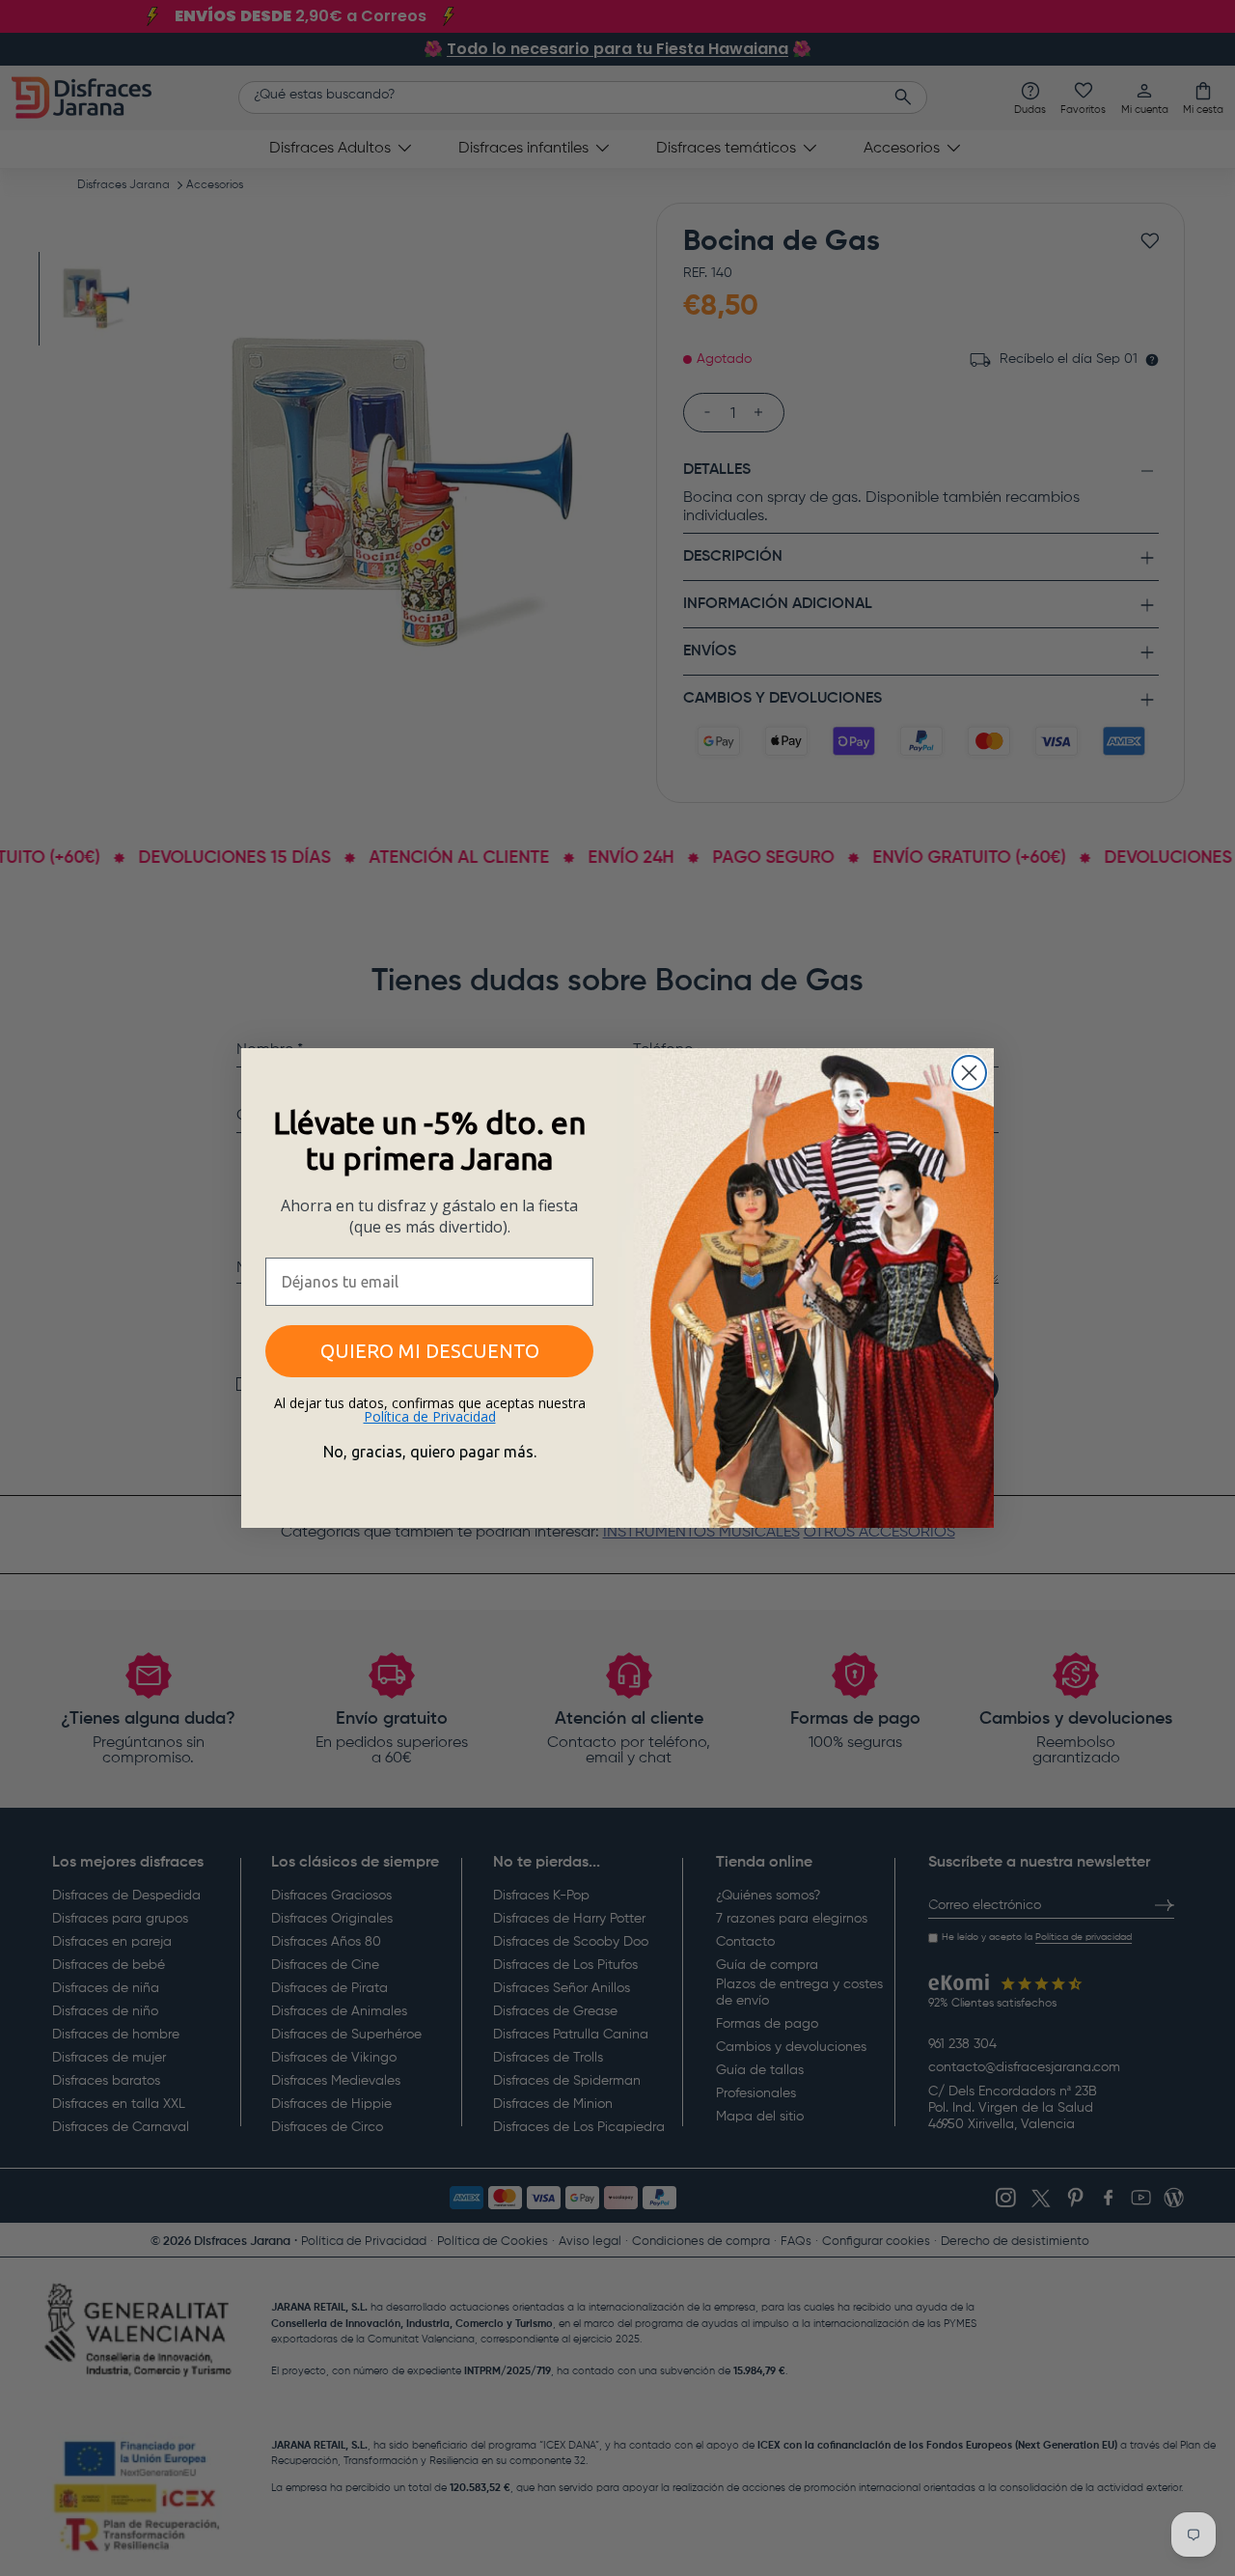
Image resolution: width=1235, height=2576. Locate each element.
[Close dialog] (969, 1073)
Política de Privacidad (430, 1416)
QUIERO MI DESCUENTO (430, 1351)
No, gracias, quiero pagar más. (430, 1452)
